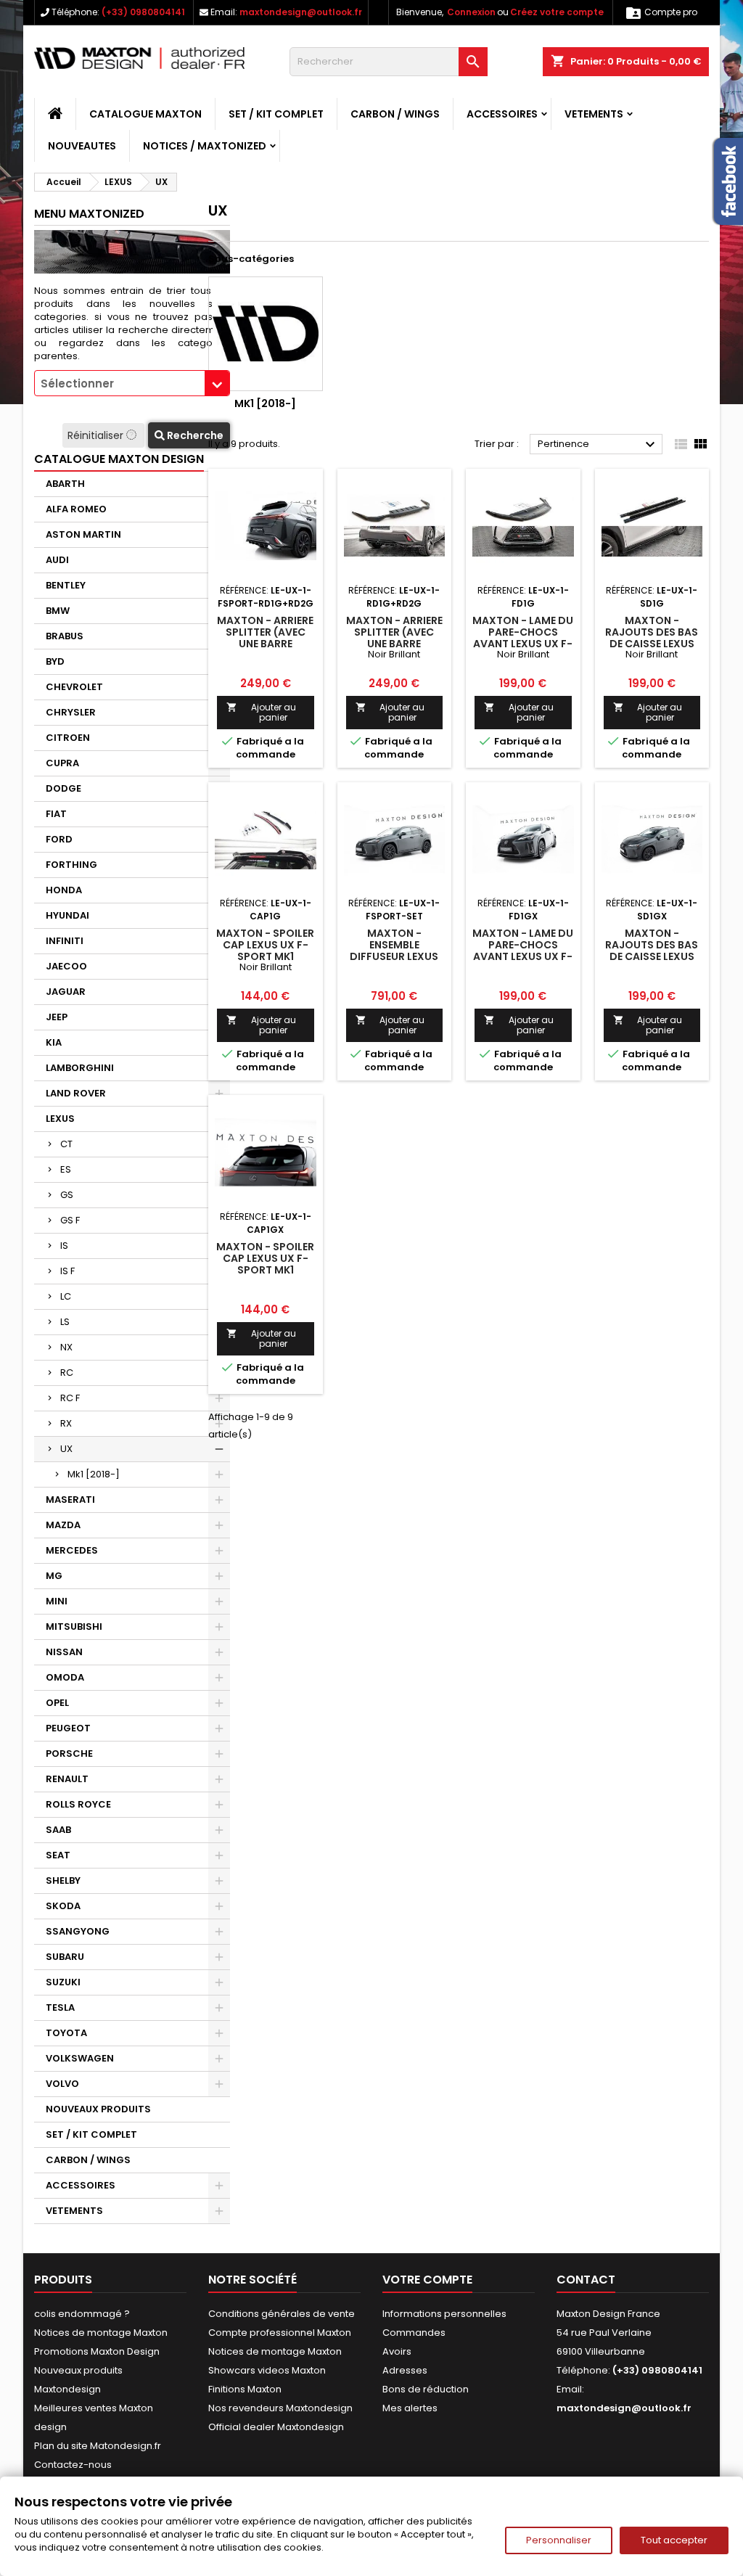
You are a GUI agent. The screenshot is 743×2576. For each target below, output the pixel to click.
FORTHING (71, 865)
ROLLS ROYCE (78, 1804)
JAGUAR (66, 992)
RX (66, 1423)
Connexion (471, 12)
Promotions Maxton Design (97, 2351)
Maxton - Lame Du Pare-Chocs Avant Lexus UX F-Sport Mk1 (523, 638)
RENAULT (67, 1779)
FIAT (56, 814)
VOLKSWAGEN (80, 2058)
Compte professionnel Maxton (280, 2333)
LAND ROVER (76, 1093)
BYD (55, 661)
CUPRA (62, 763)
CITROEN (68, 738)
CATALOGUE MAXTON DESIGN (119, 459)
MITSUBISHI (74, 1627)
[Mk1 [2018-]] (266, 334)
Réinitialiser (97, 435)
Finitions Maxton (245, 2389)
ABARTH (65, 484)
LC (66, 1296)
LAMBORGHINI (80, 1068)
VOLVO (62, 2084)
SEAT (58, 1855)
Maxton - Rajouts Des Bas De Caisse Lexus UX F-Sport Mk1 (652, 638)
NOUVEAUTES (82, 146)
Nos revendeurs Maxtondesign (280, 2408)
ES (66, 1169)
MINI (57, 1601)
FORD (59, 839)
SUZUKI (63, 1982)
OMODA (65, 1677)
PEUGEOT (68, 1728)
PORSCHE (69, 1753)
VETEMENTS (594, 114)
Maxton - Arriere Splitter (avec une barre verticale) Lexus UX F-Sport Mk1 (265, 644)
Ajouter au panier (261, 712)
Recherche (194, 435)
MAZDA (63, 1525)
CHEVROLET (74, 687)
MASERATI (70, 1500)
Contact (586, 2280)
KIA (54, 1042)
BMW (58, 611)
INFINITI (65, 941)
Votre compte (427, 2280)
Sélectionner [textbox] (77, 383)
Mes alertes (410, 2408)
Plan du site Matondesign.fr (98, 2446)
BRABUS (65, 636)
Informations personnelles (444, 2314)
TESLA (60, 2007)
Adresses (405, 2370)
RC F (70, 1398)
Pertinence (598, 445)
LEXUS (60, 1119)
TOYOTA (66, 2033)
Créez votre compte (557, 12)
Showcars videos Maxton (267, 2370)
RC (67, 1373)
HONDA (64, 890)
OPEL (57, 1703)
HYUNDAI (67, 915)
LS (65, 1322)
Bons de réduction (426, 2389)
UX (66, 1449)
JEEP (57, 1017)
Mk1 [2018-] (94, 1474)
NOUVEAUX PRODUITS (98, 2109)
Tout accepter (674, 2540)
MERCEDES (72, 1550)
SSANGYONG (78, 1931)
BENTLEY (66, 585)
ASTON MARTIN (83, 534)
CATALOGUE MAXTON (145, 114)
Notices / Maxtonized (205, 146)
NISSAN (64, 1652)
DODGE (63, 788)
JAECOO (66, 966)
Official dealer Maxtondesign (276, 2427)
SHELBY (63, 1880)
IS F (67, 1271)
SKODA (63, 1906)
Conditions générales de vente (282, 2314)
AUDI (57, 560)
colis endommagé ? (82, 2314)
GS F (70, 1220)
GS (67, 1195)
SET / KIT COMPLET (276, 114)
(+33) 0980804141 (143, 12)
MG (54, 1576)
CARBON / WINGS (395, 114)
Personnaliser (559, 2540)
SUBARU (65, 1957)
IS (64, 1246)
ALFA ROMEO (76, 509)
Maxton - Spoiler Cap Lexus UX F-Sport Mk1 (265, 945)
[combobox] (132, 383)
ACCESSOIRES (502, 114)
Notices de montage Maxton (101, 2333)
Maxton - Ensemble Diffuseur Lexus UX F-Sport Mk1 (394, 951)
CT (66, 1144)
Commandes (414, 2333)
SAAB (58, 1830)
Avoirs (397, 2351)
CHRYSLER (71, 712)
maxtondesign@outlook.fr (301, 12)
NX (66, 1347)
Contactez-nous (73, 2465)
